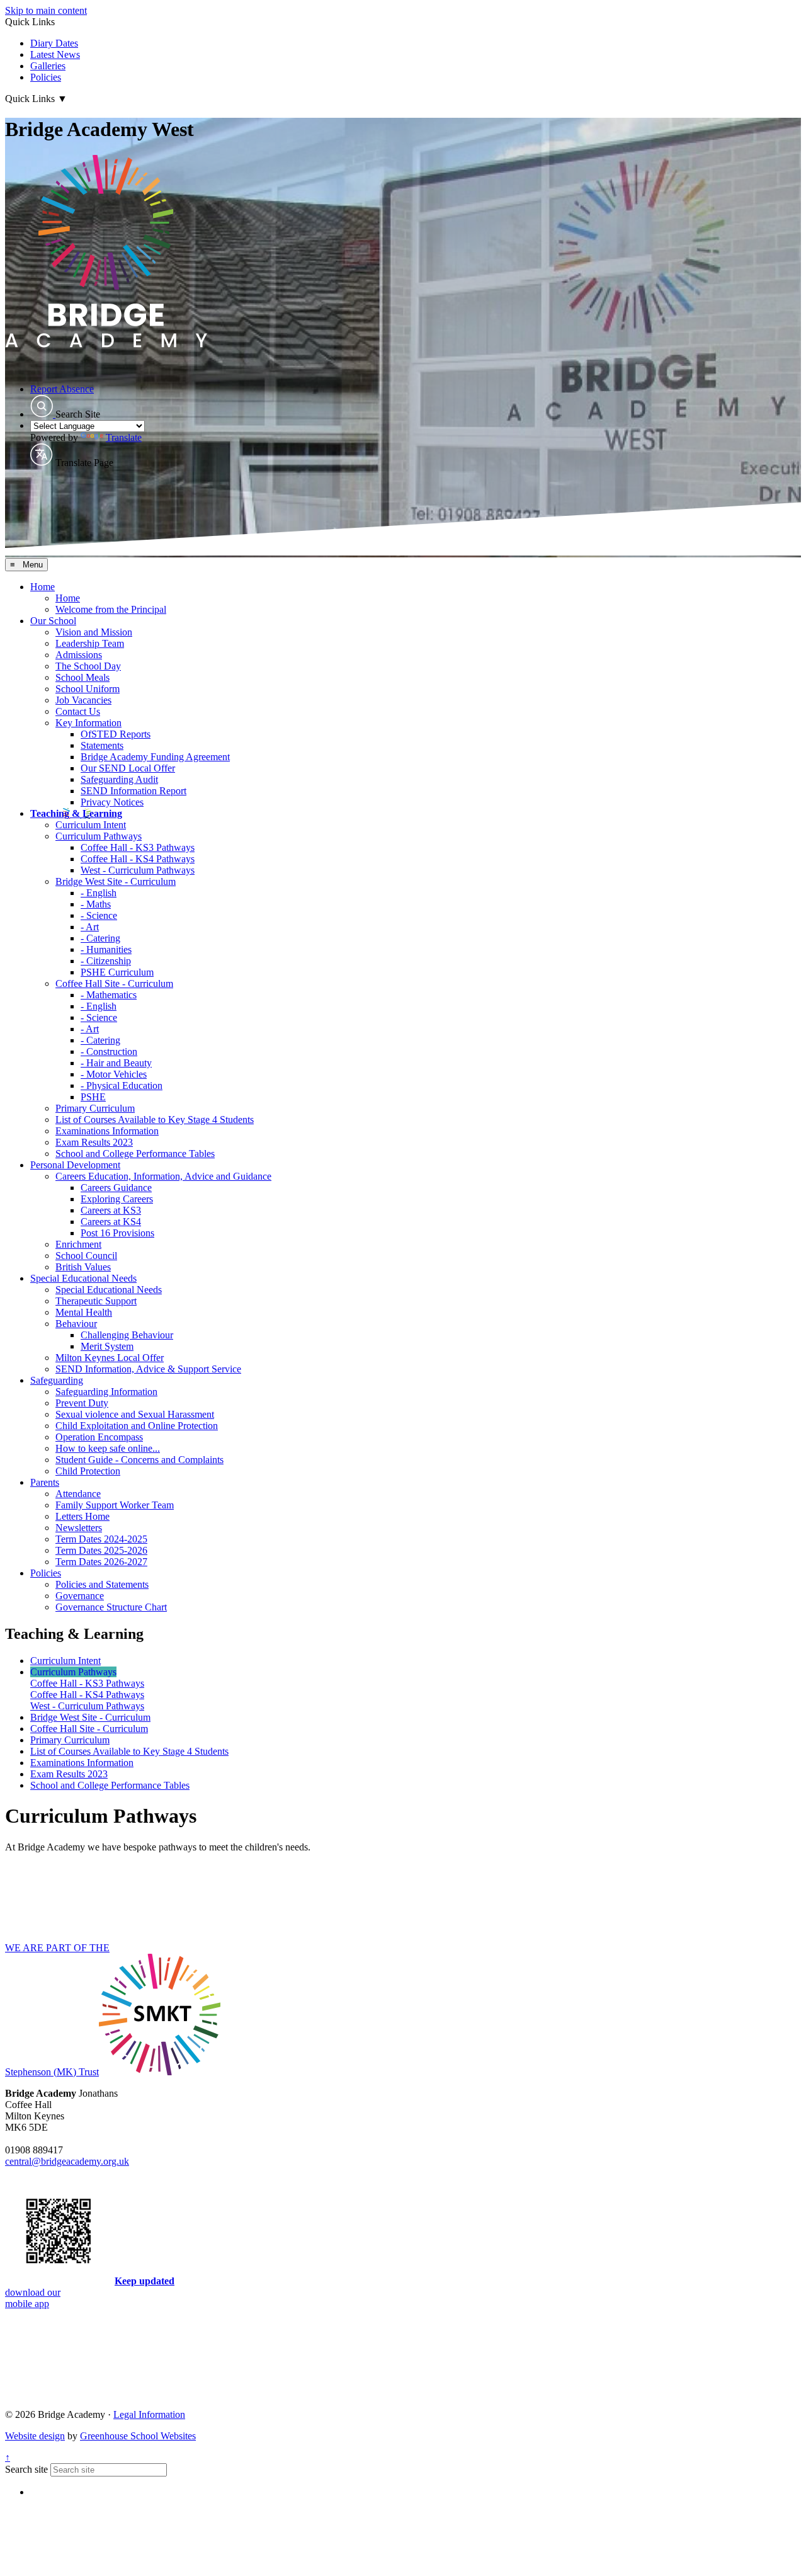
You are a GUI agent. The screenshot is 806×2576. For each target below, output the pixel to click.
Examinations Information (107, 1131)
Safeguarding (57, 1380)
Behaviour (76, 1324)
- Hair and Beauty (116, 1063)
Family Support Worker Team (115, 1505)
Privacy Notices (112, 802)
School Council (86, 1256)
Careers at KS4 (111, 1222)
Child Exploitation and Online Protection (137, 1426)
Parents (45, 1482)
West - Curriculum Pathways (138, 870)
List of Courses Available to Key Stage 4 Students (155, 1120)
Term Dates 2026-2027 (101, 1562)
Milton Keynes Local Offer (110, 1358)
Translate (124, 437)
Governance (80, 1596)
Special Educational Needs (83, 1278)
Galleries (48, 66)
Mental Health (84, 1312)
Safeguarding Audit (119, 779)
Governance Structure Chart (111, 1607)
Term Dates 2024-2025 (101, 1539)
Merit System (107, 1346)
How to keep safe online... (108, 1448)
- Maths (96, 904)
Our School (53, 621)
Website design (35, 2436)
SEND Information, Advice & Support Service (148, 1369)
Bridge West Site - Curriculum (116, 881)
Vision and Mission (94, 632)
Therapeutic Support (96, 1301)
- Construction (109, 1051)
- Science (99, 915)
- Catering (100, 938)
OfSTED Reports (116, 734)
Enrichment (78, 1244)
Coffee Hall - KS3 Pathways (138, 847)
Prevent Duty (82, 1403)
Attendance (78, 1494)
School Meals (82, 677)
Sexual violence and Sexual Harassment (135, 1414)
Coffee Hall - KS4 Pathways (138, 859)
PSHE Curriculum (117, 972)
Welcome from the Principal (111, 609)
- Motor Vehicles (114, 1074)
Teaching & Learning (76, 813)
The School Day (88, 666)
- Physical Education (122, 1086)
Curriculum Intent (91, 825)
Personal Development (75, 1165)
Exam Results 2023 (94, 1142)
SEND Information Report (133, 791)
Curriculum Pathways (99, 836)
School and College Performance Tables (135, 1154)
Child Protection (88, 1471)
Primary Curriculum (95, 1108)
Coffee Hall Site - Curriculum (114, 983)
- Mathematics (109, 995)
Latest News (55, 54)
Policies (46, 77)
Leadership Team (90, 643)
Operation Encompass (99, 1437)
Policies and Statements (102, 1584)
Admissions (79, 655)
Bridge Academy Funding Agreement (155, 757)
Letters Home (82, 1516)
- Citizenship (106, 961)
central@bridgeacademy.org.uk (67, 2161)
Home (43, 587)
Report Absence (62, 389)
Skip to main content (46, 10)
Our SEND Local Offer (128, 768)
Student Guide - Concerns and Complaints (139, 1460)
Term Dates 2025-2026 (101, 1550)
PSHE (93, 1097)
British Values (83, 1267)
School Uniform (88, 689)
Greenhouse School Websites (138, 2436)
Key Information (88, 723)
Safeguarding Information (106, 1392)
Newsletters (79, 1528)
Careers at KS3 (111, 1210)
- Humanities (106, 949)
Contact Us (78, 711)
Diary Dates (54, 43)
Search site (26, 2469)
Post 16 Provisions (117, 1233)
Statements (102, 745)
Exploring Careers (117, 1199)
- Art (90, 927)
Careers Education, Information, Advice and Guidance (163, 1176)
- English (99, 893)
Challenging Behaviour (127, 1335)
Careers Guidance (116, 1188)
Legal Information (149, 2414)
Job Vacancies (83, 700)
